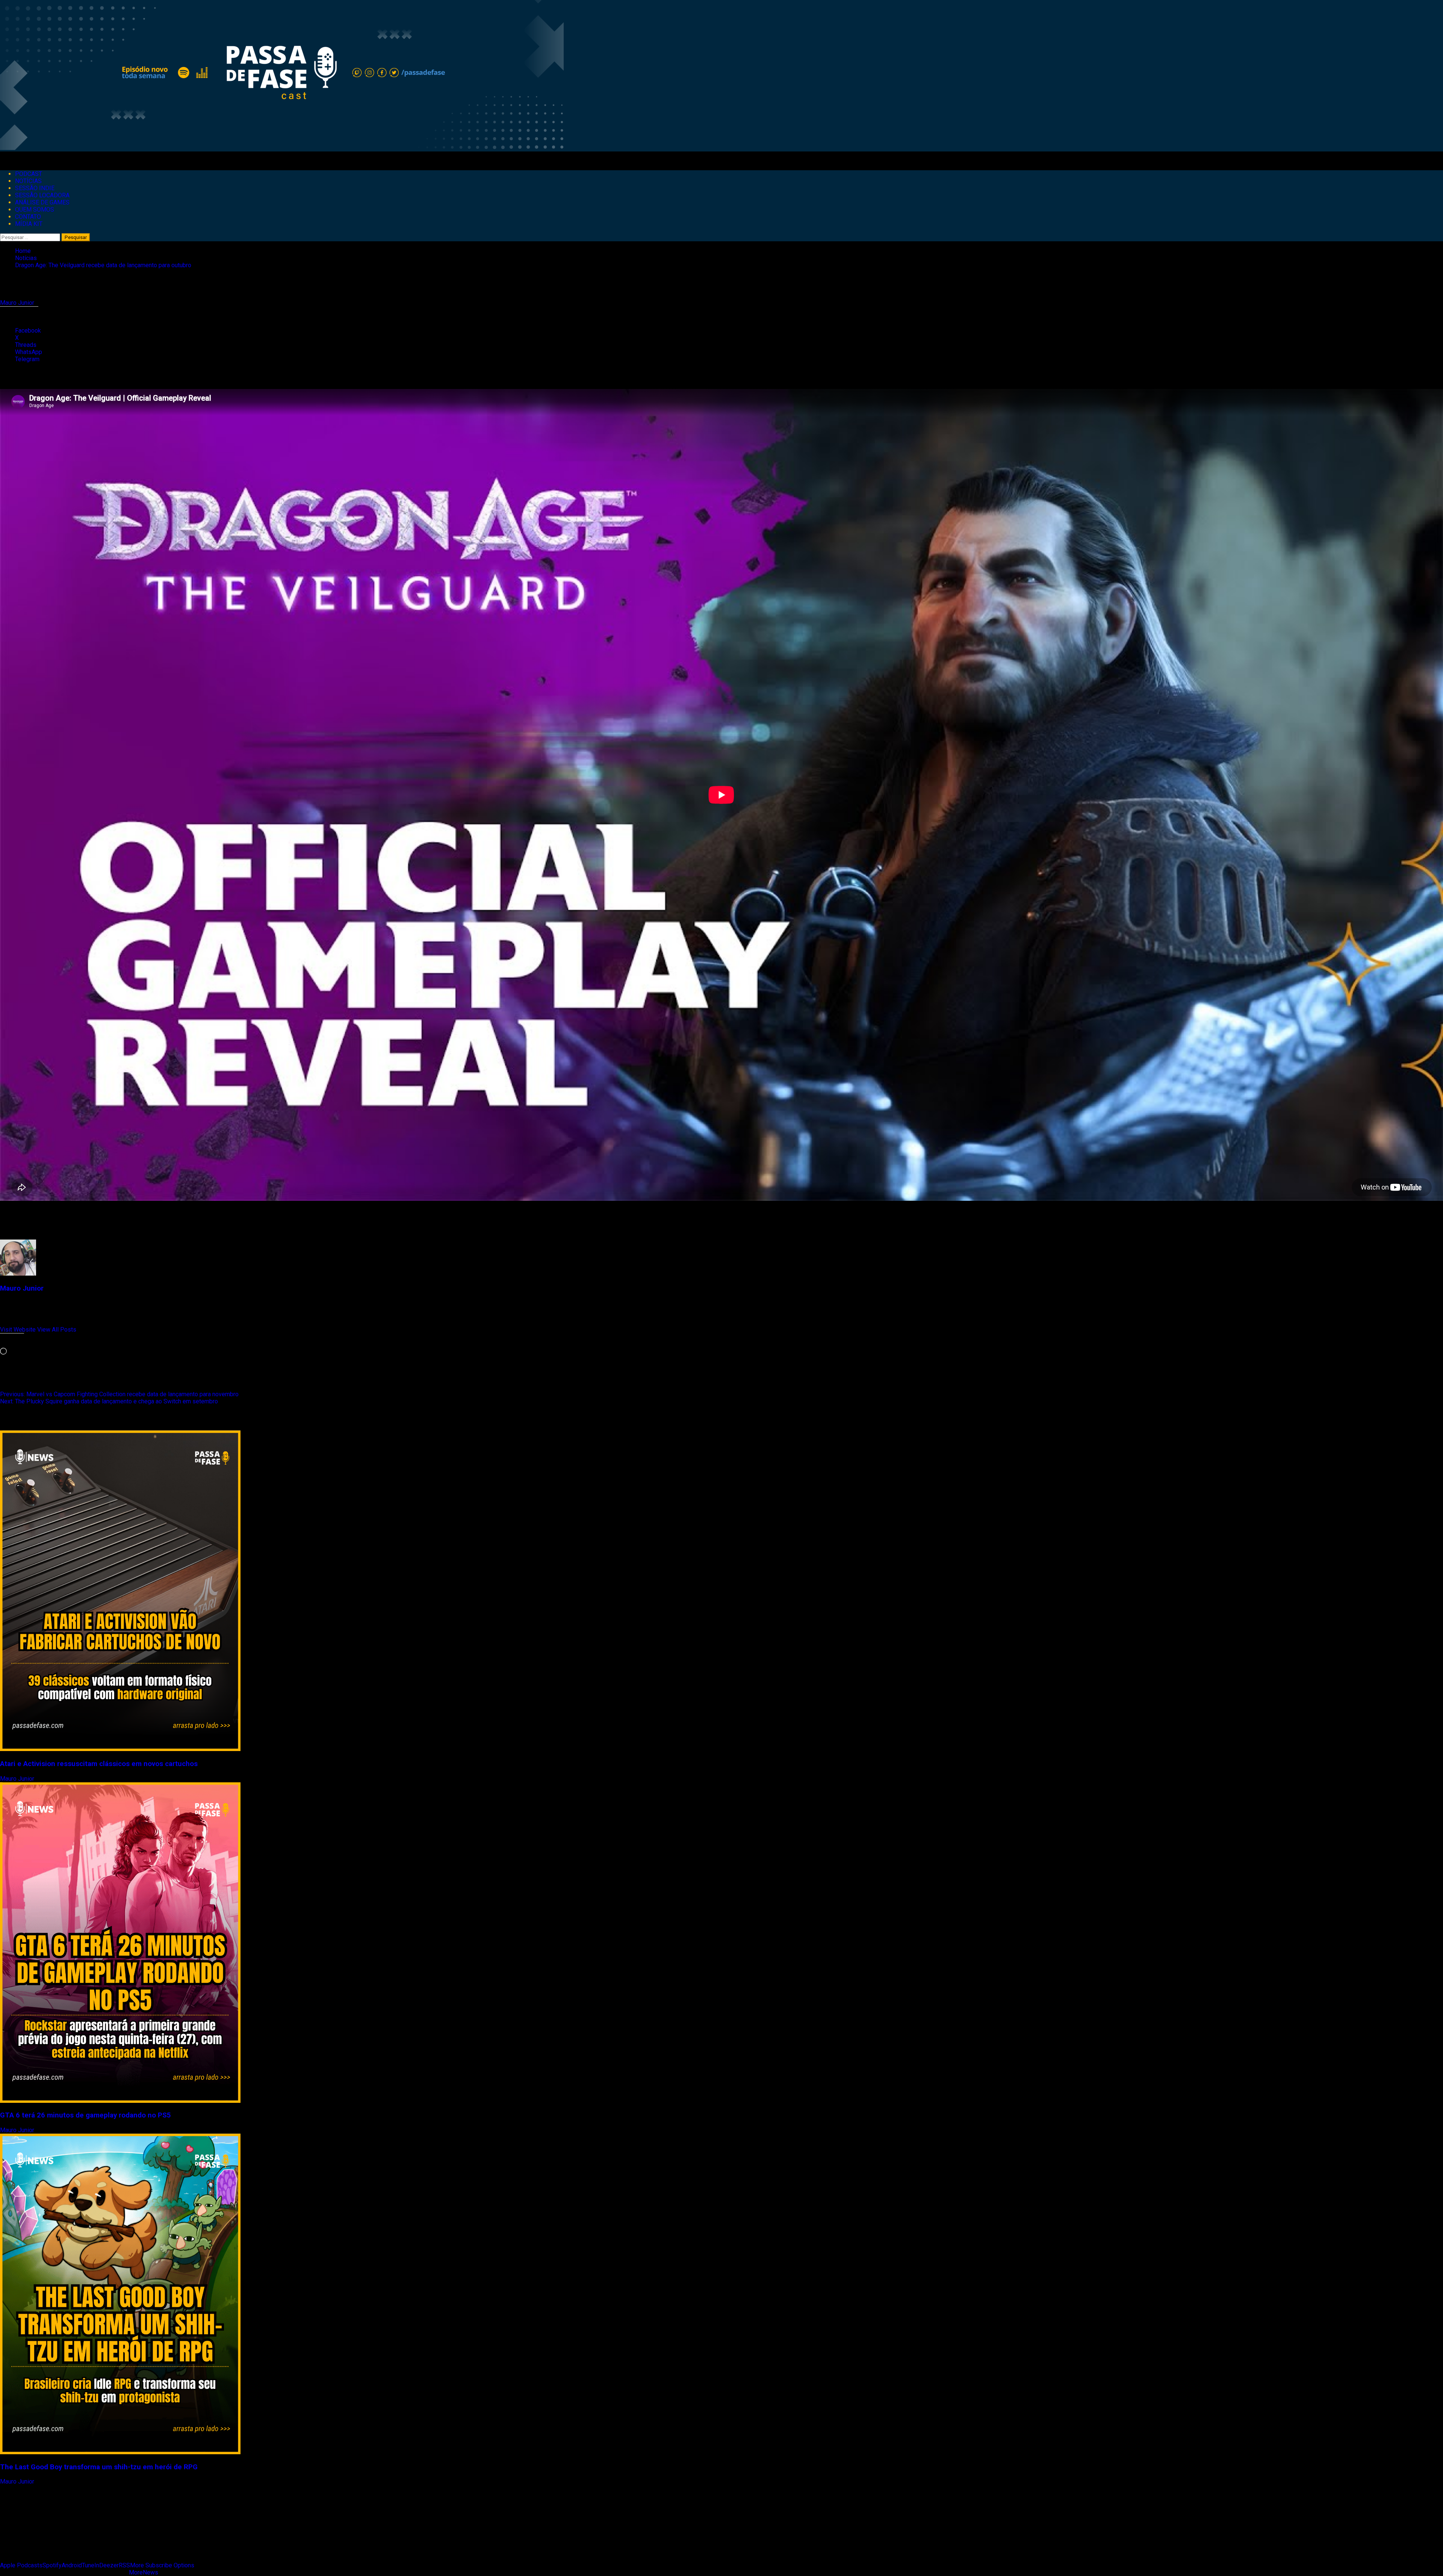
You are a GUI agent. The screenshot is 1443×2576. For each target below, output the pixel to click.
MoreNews (144, 2572)
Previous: (119, 1394)
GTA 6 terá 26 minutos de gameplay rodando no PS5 (85, 2115)
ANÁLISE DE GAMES (42, 202)
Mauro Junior (18, 303)
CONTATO (28, 217)
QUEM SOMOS (35, 210)
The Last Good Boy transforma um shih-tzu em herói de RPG (99, 2467)
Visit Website (19, 1330)
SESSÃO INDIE (35, 188)
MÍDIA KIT (29, 224)
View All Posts (57, 1330)
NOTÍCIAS (28, 181)
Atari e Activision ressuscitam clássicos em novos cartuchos (99, 1764)
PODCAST (29, 174)
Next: (109, 1401)
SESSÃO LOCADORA (42, 195)
